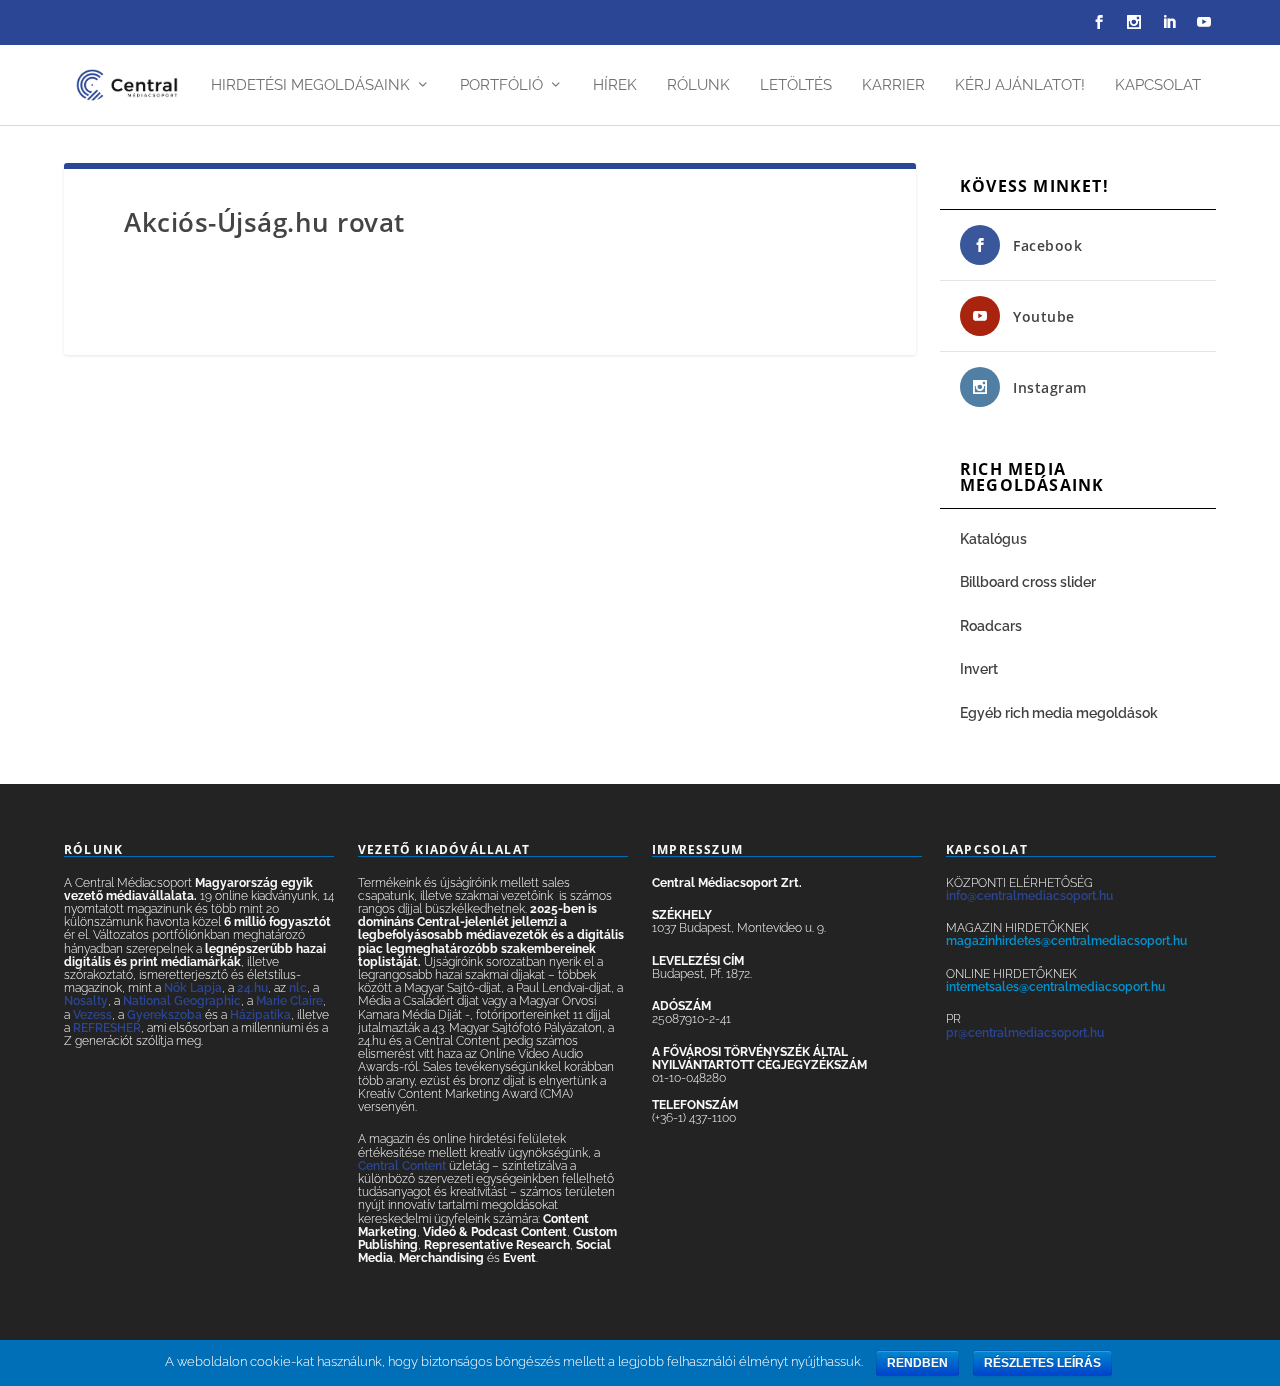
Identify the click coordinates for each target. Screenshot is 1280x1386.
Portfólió (501, 85)
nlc (298, 988)
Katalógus (995, 539)
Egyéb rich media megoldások (1059, 713)
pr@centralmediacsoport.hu (1025, 1033)
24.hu (252, 988)
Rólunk (698, 85)
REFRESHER (107, 1028)
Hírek (615, 85)
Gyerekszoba (164, 1015)
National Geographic (182, 1001)
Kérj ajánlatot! (1020, 85)
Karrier (893, 85)
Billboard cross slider (1028, 582)
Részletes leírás (1042, 1363)
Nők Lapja (193, 988)
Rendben (917, 1363)
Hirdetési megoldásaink (310, 85)
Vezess (92, 1015)
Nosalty (86, 1001)
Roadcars (991, 626)
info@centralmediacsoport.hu (1029, 896)
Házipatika (260, 1015)
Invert (979, 669)
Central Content (402, 1166)
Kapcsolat (1158, 85)
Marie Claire (289, 1001)
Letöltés (796, 85)
